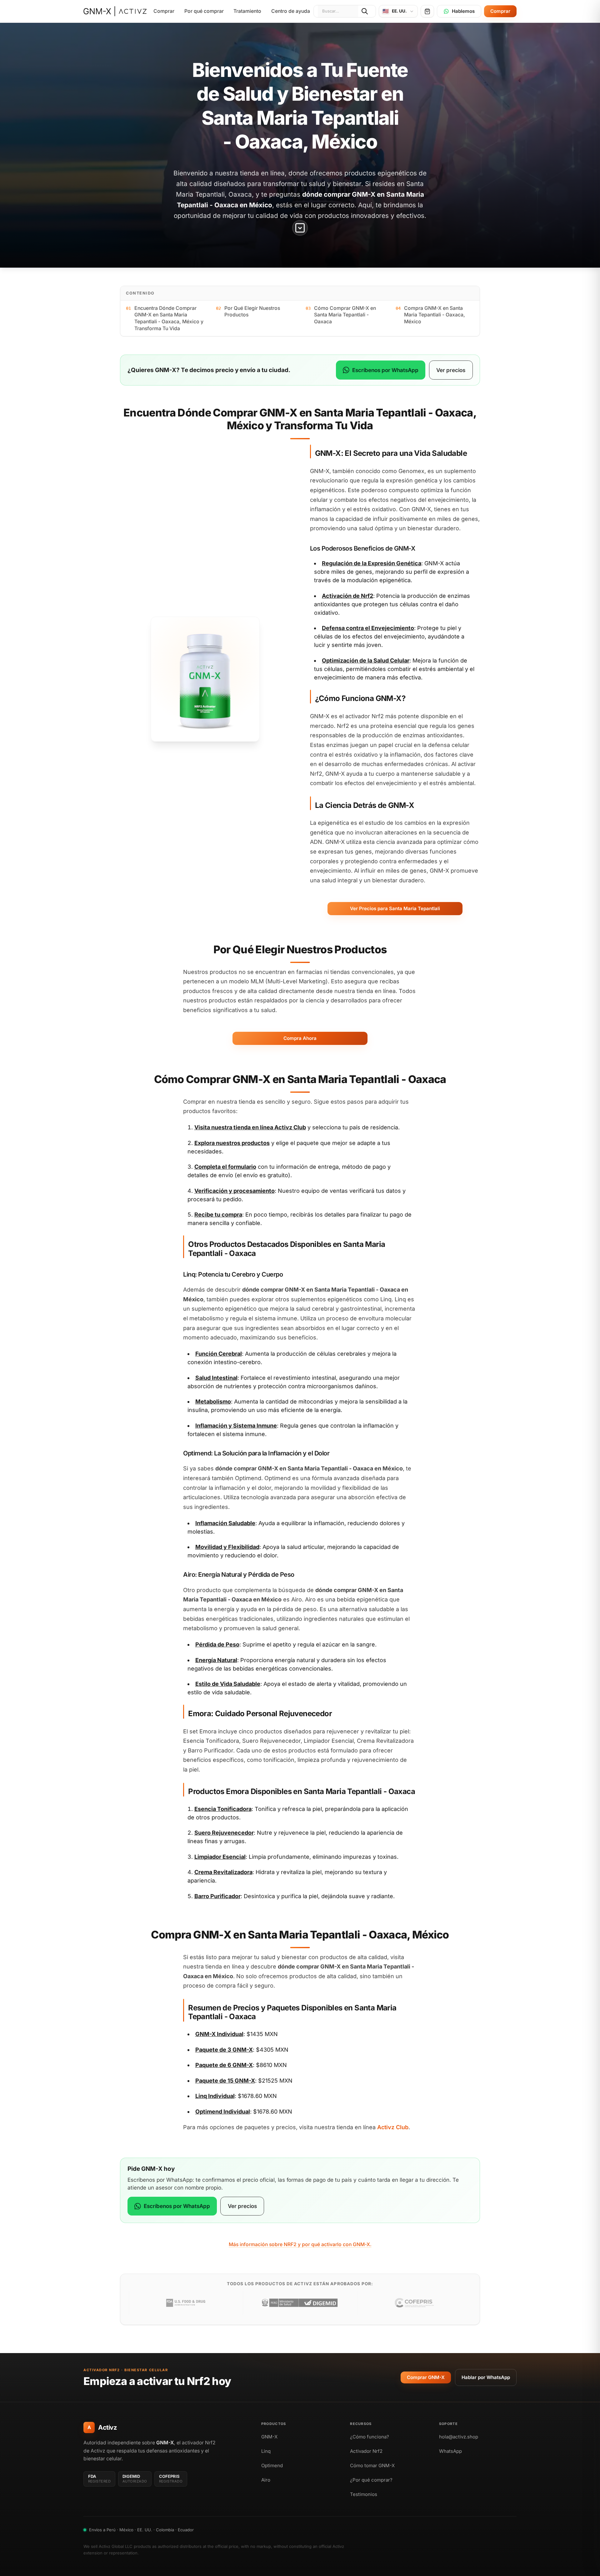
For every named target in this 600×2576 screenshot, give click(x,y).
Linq (266, 2451)
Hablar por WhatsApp (486, 2377)
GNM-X (269, 2437)
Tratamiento (247, 11)
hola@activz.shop (459, 2437)
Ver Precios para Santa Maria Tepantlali (395, 908)
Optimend (272, 2465)
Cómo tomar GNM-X (372, 2465)
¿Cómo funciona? (370, 2437)
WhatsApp (450, 2451)
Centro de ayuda (291, 11)
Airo (266, 2480)
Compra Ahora (300, 1038)
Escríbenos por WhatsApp (385, 370)
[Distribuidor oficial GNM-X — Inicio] (115, 11)
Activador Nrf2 (366, 2451)
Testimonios (364, 2494)
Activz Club (290, 1127)
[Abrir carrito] (427, 11)
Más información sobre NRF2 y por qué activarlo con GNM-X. (300, 2244)
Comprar (164, 11)
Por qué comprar (204, 11)
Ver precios (451, 370)
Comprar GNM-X (426, 2377)
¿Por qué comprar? (371, 2480)
